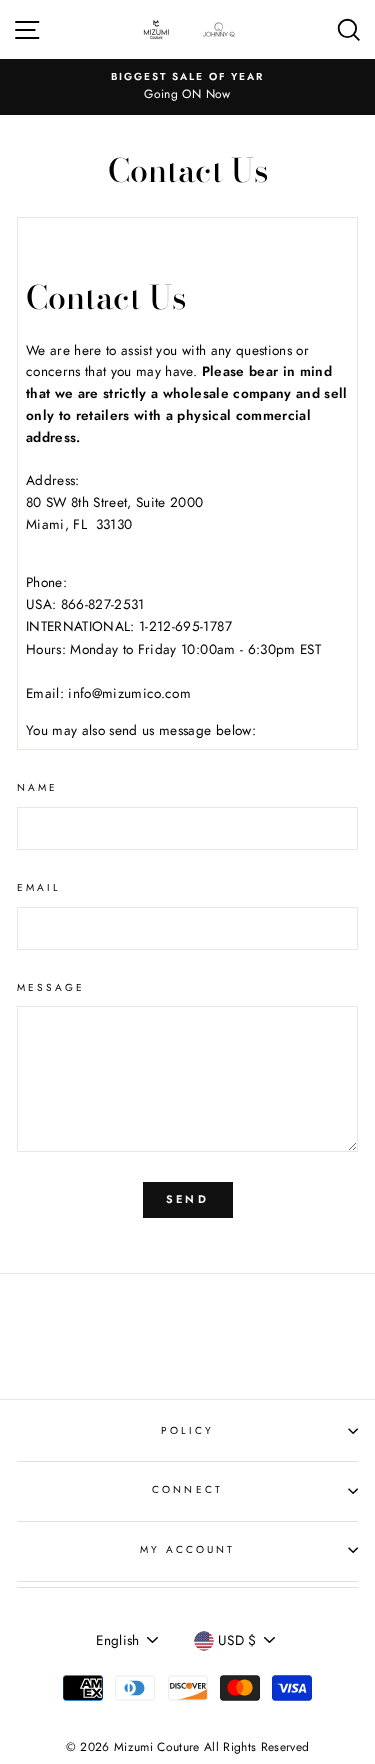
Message (51, 987)
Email (39, 887)
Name (37, 787)
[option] (187, 87)
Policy (187, 1430)
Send (187, 1199)
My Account (188, 1549)
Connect (187, 1489)
